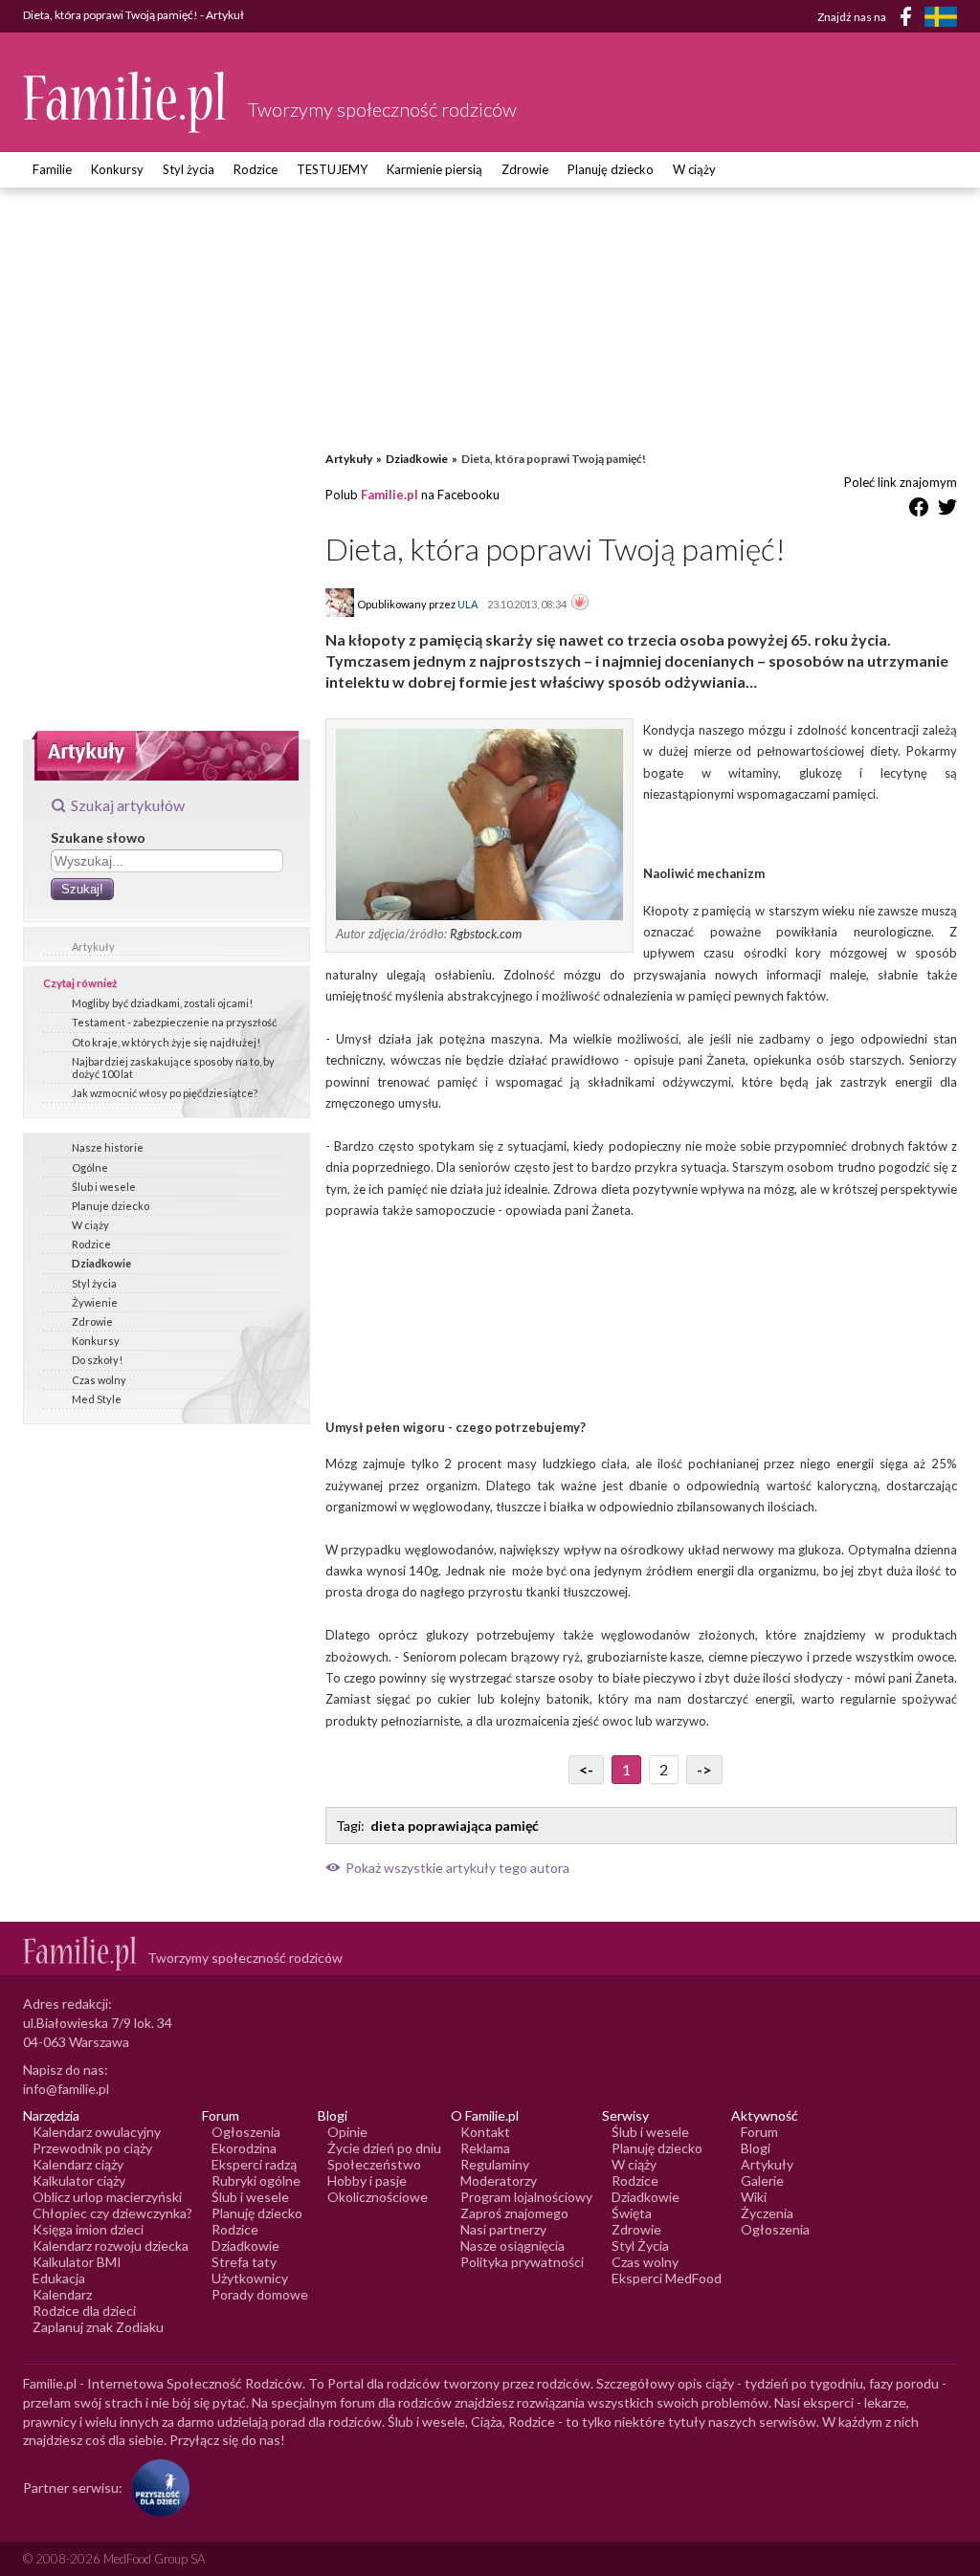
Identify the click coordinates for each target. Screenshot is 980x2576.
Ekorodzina (244, 2148)
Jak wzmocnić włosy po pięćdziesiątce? (165, 1093)
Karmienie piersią (434, 169)
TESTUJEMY (332, 169)
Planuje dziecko (111, 1206)
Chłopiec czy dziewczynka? (112, 2213)
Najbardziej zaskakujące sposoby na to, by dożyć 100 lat (173, 1068)
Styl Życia (640, 2246)
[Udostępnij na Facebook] (919, 510)
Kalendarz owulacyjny (97, 2132)
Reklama (485, 2148)
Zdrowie (525, 169)
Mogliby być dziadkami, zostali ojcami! (162, 1003)
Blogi (756, 2148)
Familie (52, 169)
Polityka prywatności (522, 2262)
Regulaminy (495, 2164)
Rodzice (256, 169)
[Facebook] (909, 20)
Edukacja (59, 2278)
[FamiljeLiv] (941, 17)
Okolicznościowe (378, 2197)
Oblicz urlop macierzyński (107, 2197)
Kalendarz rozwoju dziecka (111, 2246)
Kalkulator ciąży (79, 2180)
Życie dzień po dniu (384, 2148)
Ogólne (90, 1167)
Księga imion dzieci (88, 2229)
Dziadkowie (101, 1263)
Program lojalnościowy (526, 2197)
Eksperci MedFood (667, 2278)
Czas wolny (99, 1380)
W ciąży (694, 169)
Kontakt (485, 2132)
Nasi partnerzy (503, 2229)
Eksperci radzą (254, 2164)
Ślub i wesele (104, 1187)
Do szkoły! (97, 1360)
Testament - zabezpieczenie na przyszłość (174, 1022)
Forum (759, 2132)
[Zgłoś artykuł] (580, 604)
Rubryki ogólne (256, 2180)
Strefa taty (244, 2262)
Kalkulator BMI (77, 2262)
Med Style (97, 1399)
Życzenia (767, 2213)
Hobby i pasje (367, 2180)
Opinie (347, 2132)
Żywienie (95, 1302)
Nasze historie (108, 1147)
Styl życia (189, 169)
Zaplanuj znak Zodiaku (98, 2327)
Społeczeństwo (374, 2164)
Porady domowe (260, 2294)
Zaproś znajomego (514, 2213)
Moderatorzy (499, 2180)
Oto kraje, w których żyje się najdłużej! (166, 1042)
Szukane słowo (98, 837)
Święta (632, 2213)
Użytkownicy (250, 2278)
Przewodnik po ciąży (92, 2148)
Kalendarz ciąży (78, 2164)
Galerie (762, 2180)
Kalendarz (62, 2294)
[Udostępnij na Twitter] (947, 510)
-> (704, 1769)
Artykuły (93, 947)
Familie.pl (390, 495)
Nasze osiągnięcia (512, 2246)
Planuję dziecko (611, 169)
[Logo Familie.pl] (126, 102)
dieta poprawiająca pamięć (455, 1826)
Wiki (754, 2197)
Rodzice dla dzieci (84, 2311)
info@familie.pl (66, 2089)
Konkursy (117, 169)
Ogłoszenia (246, 2132)
